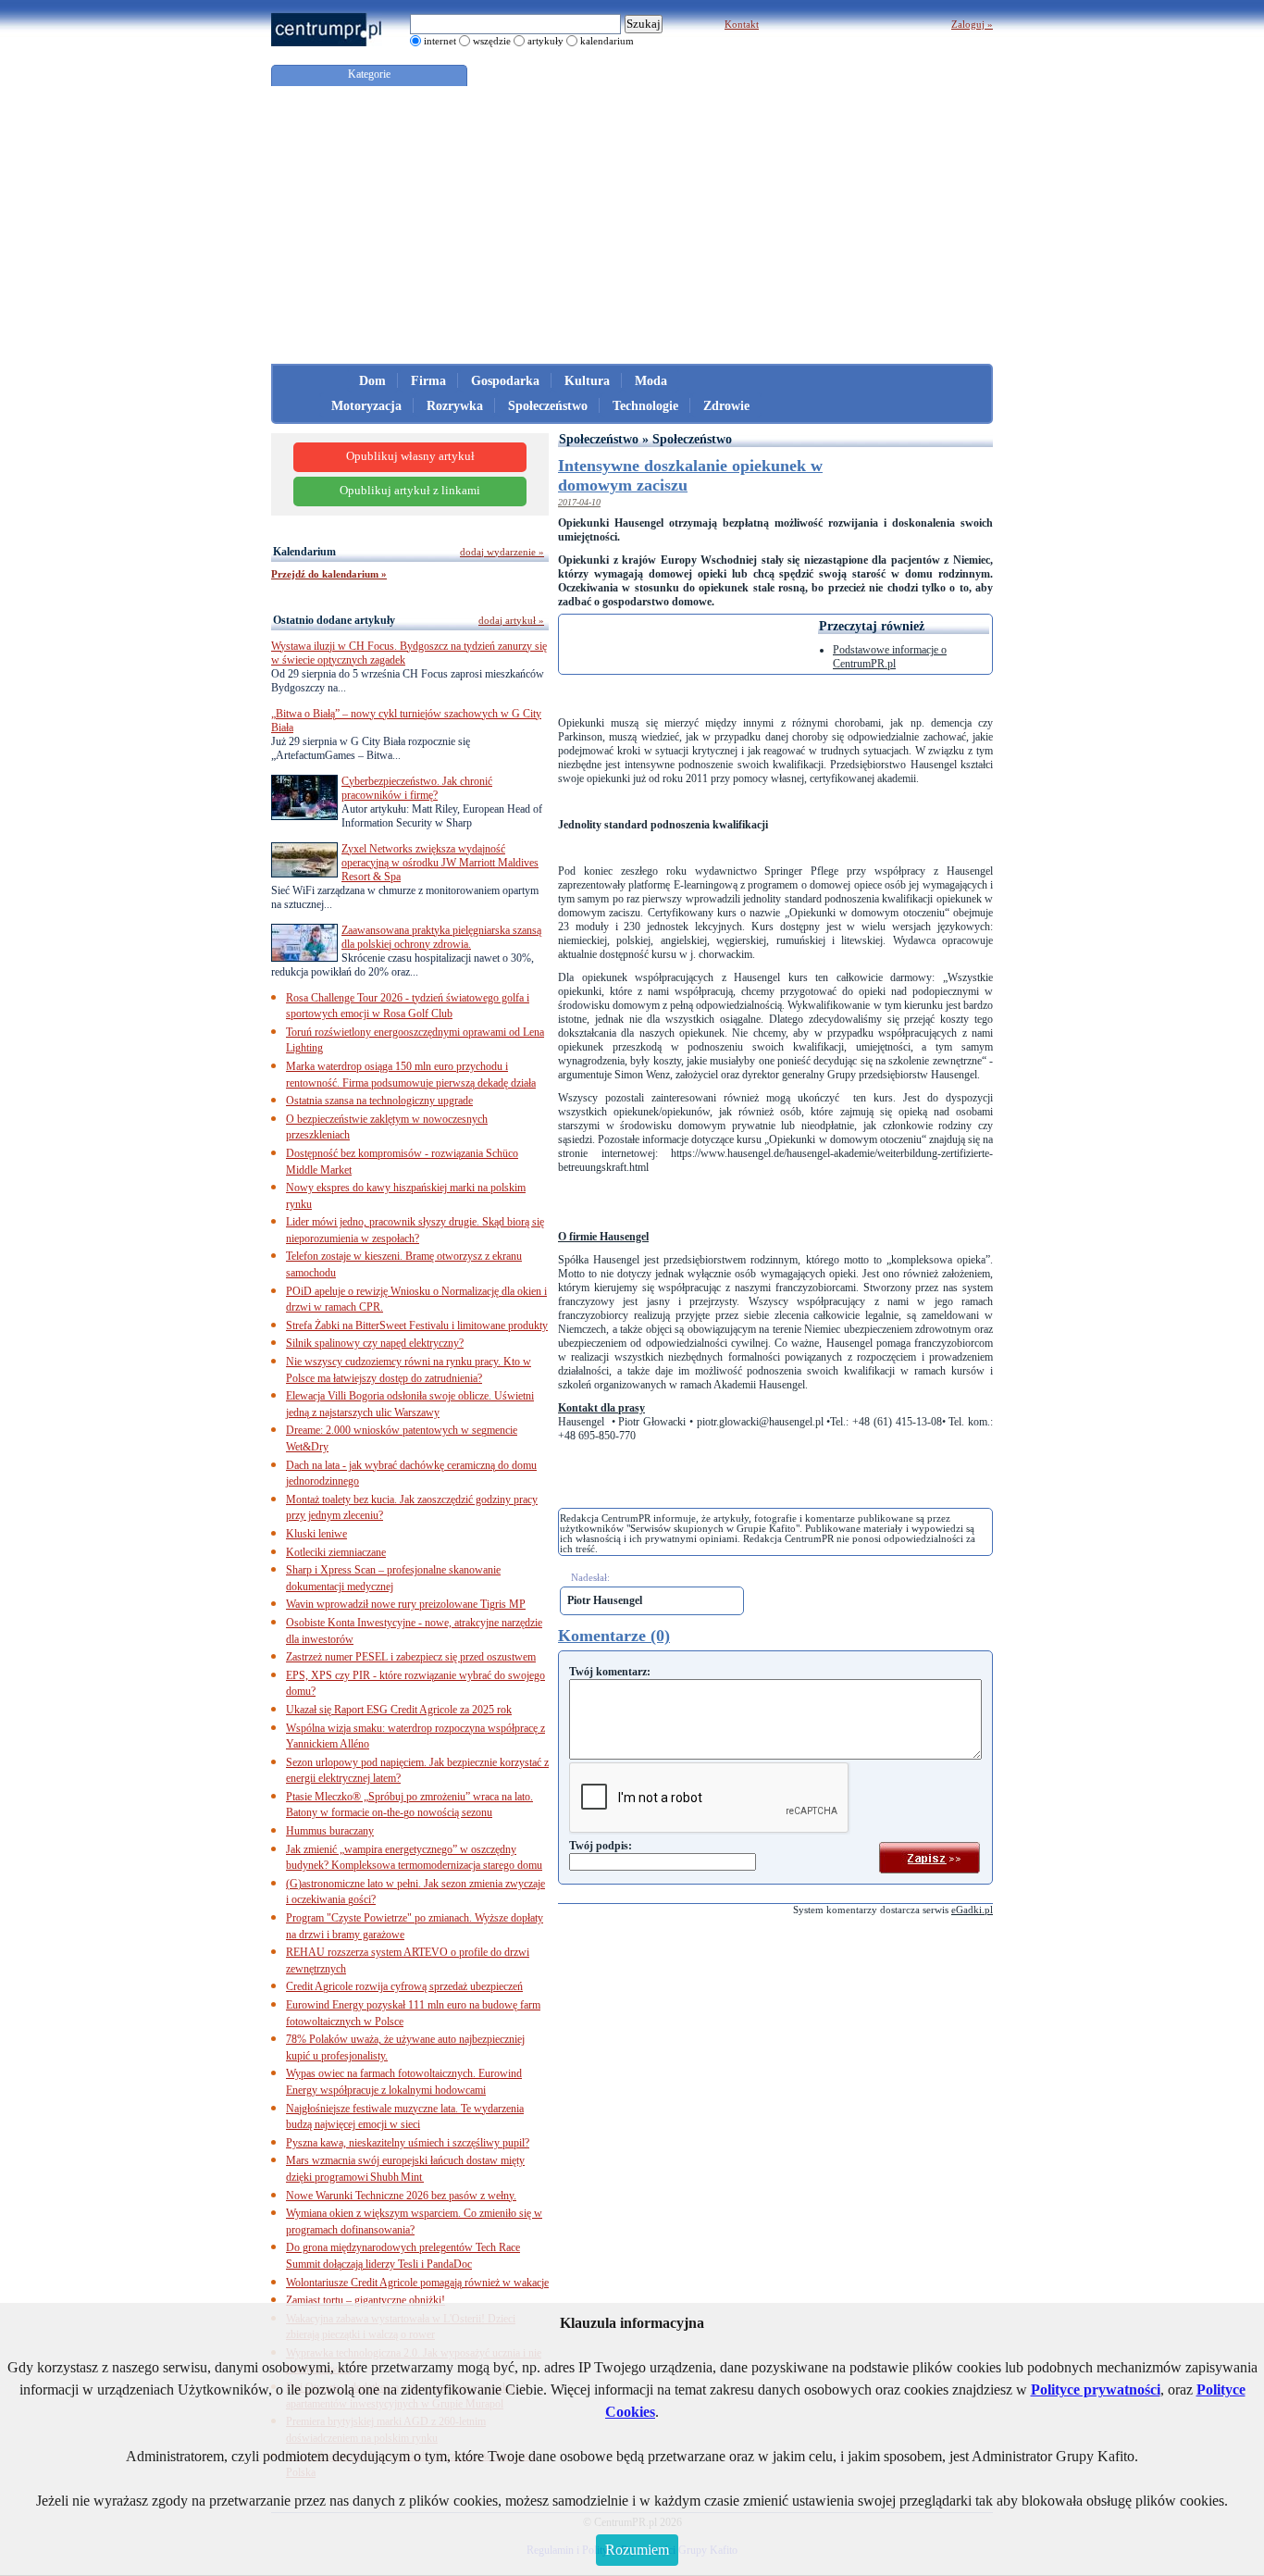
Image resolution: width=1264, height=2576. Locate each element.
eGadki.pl (972, 1910)
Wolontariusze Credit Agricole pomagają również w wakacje (417, 2283)
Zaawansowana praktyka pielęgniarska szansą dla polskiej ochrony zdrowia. (441, 937)
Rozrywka (455, 406)
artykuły (545, 41)
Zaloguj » (972, 24)
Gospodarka (505, 381)
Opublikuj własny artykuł (410, 456)
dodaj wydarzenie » (502, 552)
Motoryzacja (366, 406)
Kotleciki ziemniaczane (336, 1552)
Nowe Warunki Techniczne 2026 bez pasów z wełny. (401, 2196)
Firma (428, 381)
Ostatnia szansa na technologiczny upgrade (379, 1101)
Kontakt (742, 24)
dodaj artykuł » (511, 620)
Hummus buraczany (330, 1831)
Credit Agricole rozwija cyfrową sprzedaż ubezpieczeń (404, 1986)
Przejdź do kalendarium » (329, 574)
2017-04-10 (579, 502)
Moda (651, 381)
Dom (372, 381)
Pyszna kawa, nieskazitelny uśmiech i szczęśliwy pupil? (408, 2143)
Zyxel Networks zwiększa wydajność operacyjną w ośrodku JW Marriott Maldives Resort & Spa (440, 863)
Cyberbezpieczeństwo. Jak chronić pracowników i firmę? (417, 788)
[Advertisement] (632, 225)
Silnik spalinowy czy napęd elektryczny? (375, 1343)
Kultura (587, 381)
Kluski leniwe (316, 1534)
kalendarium (607, 41)
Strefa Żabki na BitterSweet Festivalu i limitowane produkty (417, 1325)
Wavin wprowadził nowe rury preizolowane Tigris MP (406, 1604)
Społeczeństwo (548, 406)
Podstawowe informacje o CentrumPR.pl (890, 657)
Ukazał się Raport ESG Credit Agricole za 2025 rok (399, 1710)
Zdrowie (726, 406)
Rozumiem (637, 2550)
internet (440, 41)
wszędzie (492, 41)
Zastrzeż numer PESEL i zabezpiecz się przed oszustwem (411, 1657)
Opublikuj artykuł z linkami (410, 491)
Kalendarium (304, 552)
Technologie (645, 406)
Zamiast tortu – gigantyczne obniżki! (366, 2300)
